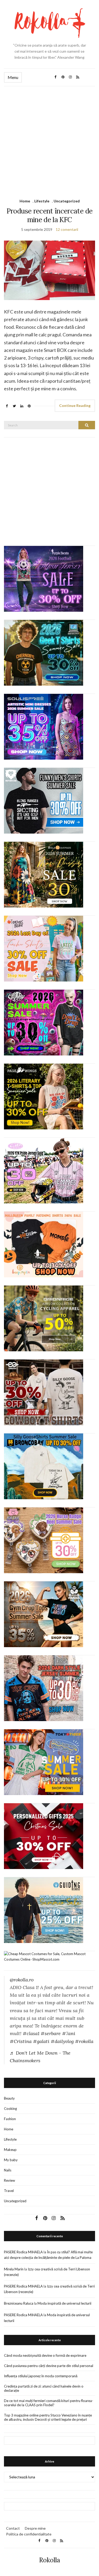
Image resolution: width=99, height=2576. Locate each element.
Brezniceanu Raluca (19, 2303)
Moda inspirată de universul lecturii (64, 2303)
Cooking (10, 2109)
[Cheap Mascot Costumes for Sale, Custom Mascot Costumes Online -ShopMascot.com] (49, 1956)
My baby (11, 2160)
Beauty (9, 2098)
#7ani (69, 2033)
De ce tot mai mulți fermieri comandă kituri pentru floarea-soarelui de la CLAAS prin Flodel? (49, 2403)
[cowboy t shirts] (44, 1392)
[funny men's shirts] (44, 800)
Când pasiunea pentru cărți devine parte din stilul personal (49, 2366)
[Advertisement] (49, 138)
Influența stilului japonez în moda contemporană (41, 2376)
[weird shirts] (44, 1022)
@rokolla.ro (22, 1980)
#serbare (51, 2033)
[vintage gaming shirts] (44, 1688)
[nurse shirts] (44, 1540)
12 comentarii (67, 229)
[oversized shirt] (44, 874)
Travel (9, 2191)
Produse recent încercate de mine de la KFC (49, 215)
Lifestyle (42, 201)
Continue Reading (75, 405)
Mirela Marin (14, 2269)
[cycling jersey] (44, 1318)
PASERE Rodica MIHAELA (23, 2252)
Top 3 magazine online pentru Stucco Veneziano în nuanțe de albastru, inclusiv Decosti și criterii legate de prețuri (48, 2417)
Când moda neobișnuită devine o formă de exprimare (45, 2355)
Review (10, 2180)
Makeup (10, 2150)
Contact (13, 2528)
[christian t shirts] (44, 1910)
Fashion (10, 2119)
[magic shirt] (44, 579)
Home (25, 201)
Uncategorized (67, 201)
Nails (8, 2170)
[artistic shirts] (44, 726)
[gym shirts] (44, 1614)
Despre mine (35, 2528)
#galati (41, 2041)
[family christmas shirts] (44, 1244)
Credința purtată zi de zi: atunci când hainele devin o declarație (44, 2388)
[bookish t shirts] (44, 1096)
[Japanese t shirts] (44, 1762)
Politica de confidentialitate (29, 2534)
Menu (13, 77)
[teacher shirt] (44, 948)
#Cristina (21, 2041)
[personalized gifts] (44, 1836)
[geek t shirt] (44, 652)
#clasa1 (31, 2033)
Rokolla (50, 2560)
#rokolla (84, 2041)
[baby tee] (44, 1170)
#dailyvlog (62, 2041)
